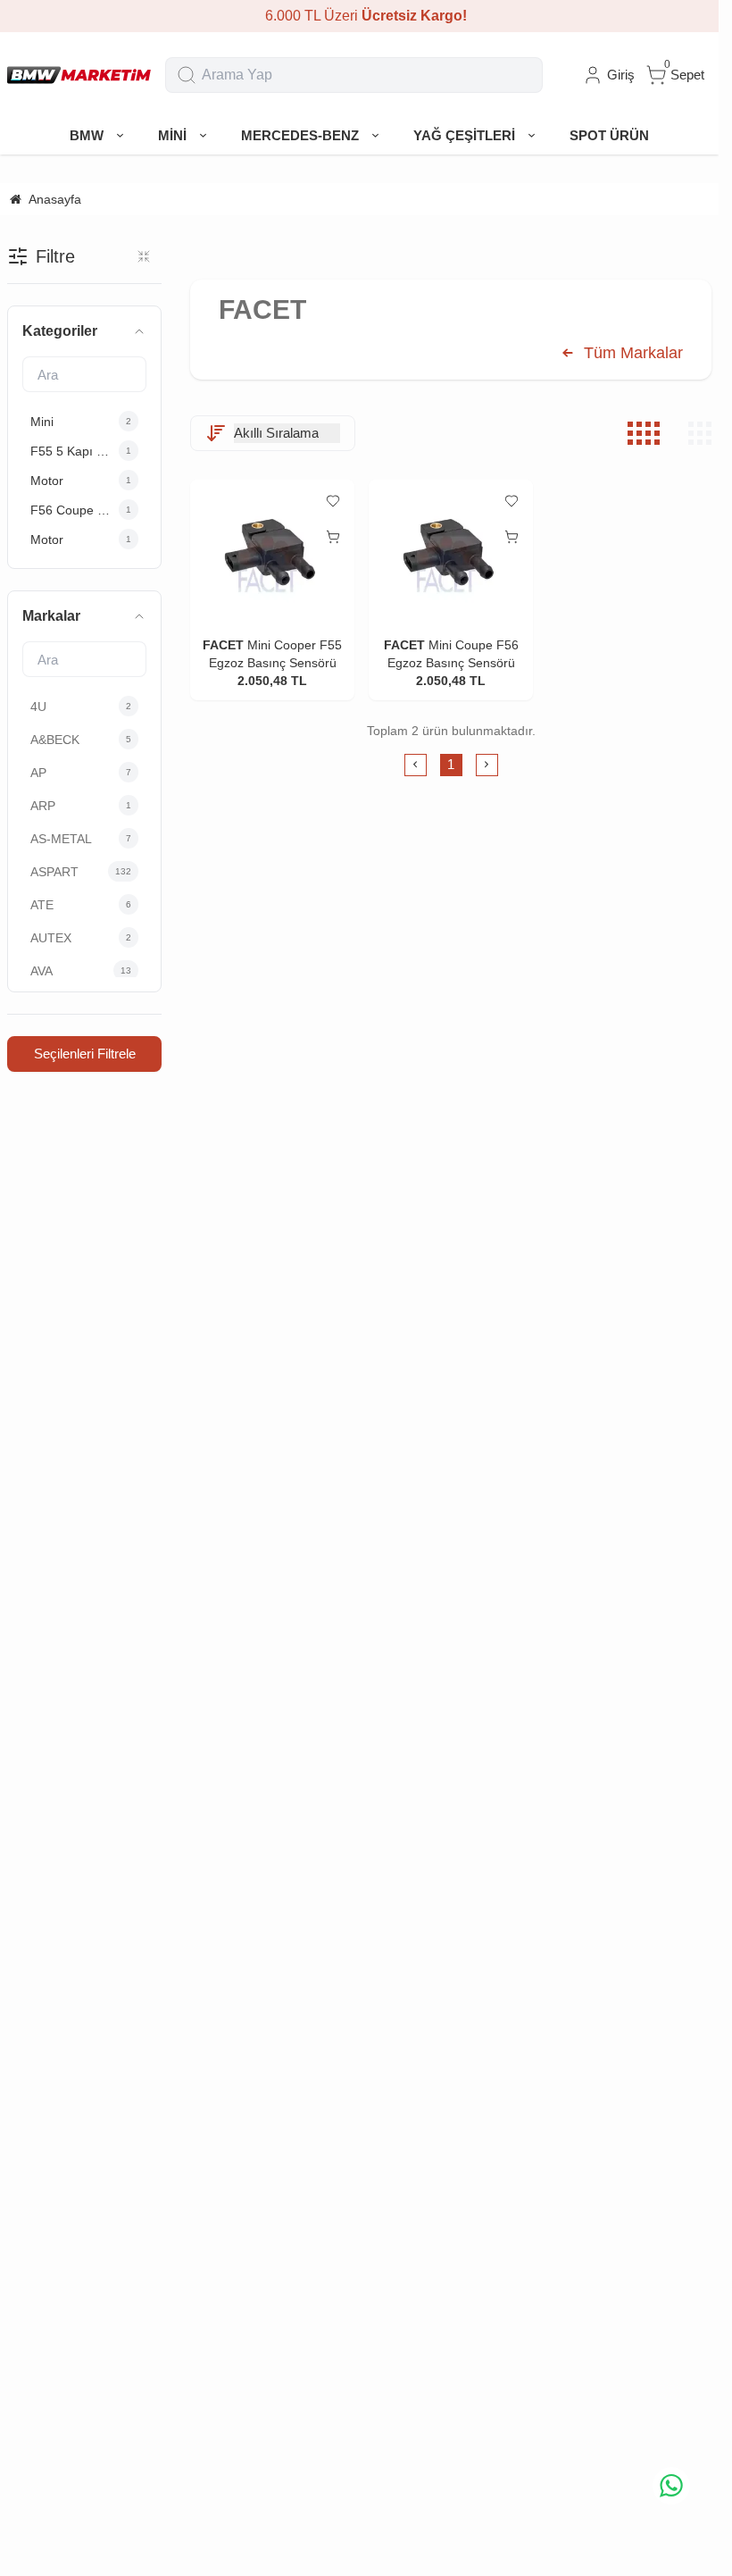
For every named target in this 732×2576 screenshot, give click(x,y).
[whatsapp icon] (671, 2486)
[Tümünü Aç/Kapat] (144, 256)
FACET (223, 645)
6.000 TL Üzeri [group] (360, 16)
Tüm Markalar (631, 353)
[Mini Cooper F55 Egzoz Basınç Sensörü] (272, 552)
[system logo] (79, 75)
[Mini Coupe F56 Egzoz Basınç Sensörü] (451, 552)
